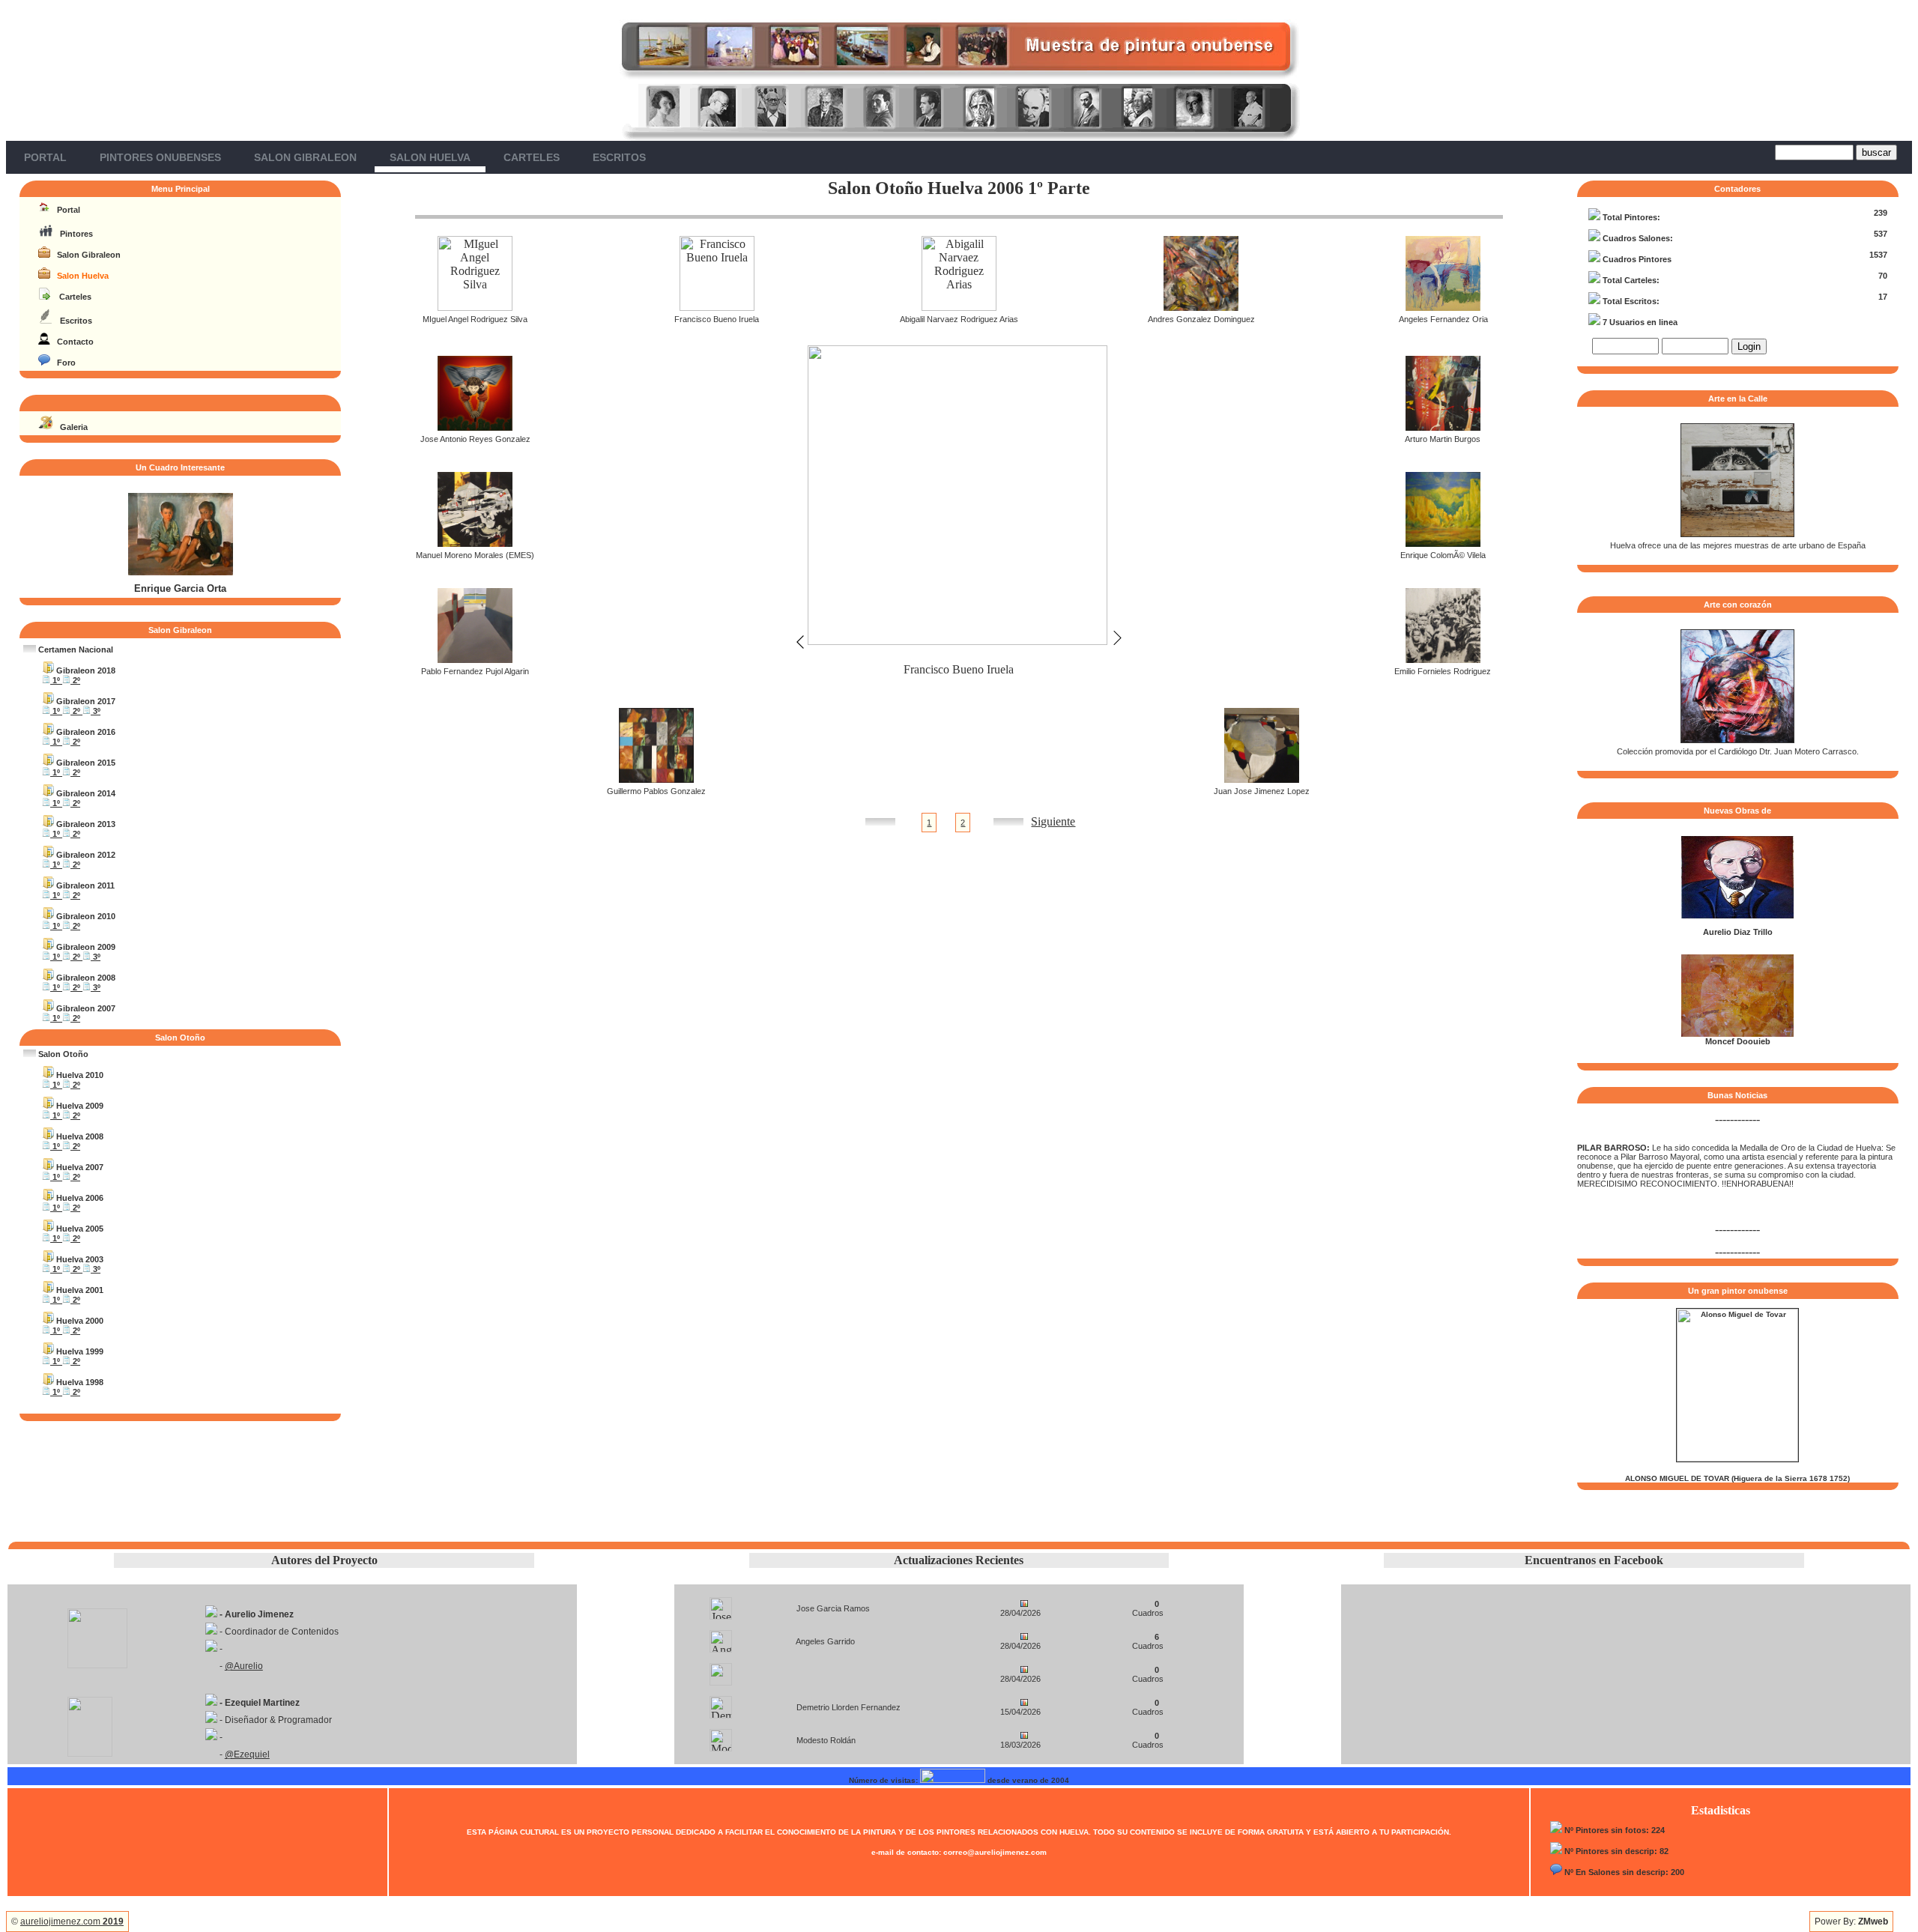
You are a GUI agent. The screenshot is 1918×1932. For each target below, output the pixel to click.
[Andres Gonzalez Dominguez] (1201, 307)
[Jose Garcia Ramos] (721, 1604)
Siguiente (1053, 821)
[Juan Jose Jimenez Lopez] (1262, 779)
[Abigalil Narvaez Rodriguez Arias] (959, 307)
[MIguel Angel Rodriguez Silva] (475, 307)
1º (56, 680)
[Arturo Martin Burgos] (1443, 427)
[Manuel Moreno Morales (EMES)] (475, 543)
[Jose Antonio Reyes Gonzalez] (475, 427)
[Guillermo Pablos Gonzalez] (656, 779)
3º (96, 711)
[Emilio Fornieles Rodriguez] (1443, 659)
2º (75, 680)
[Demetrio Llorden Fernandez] (721, 1703)
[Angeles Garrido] (721, 1637)
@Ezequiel (247, 1754)
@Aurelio (244, 1666)
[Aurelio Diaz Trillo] (1737, 915)
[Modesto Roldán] (721, 1736)
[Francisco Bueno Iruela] (717, 307)
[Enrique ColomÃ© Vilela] (1443, 543)
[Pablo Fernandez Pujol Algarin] (475, 659)
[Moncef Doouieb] (1737, 1034)
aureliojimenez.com (72, 1922)
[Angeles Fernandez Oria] (1443, 307)
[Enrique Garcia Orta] (181, 572)
